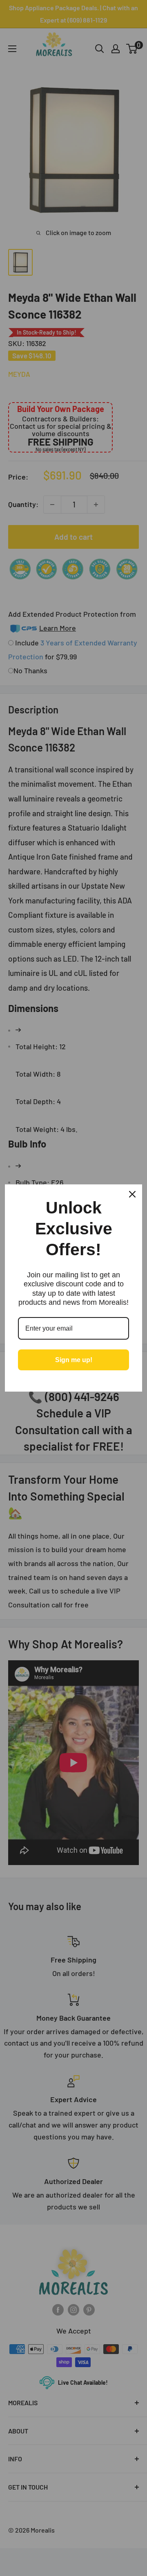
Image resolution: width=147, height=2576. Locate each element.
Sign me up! (74, 1360)
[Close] (132, 1194)
